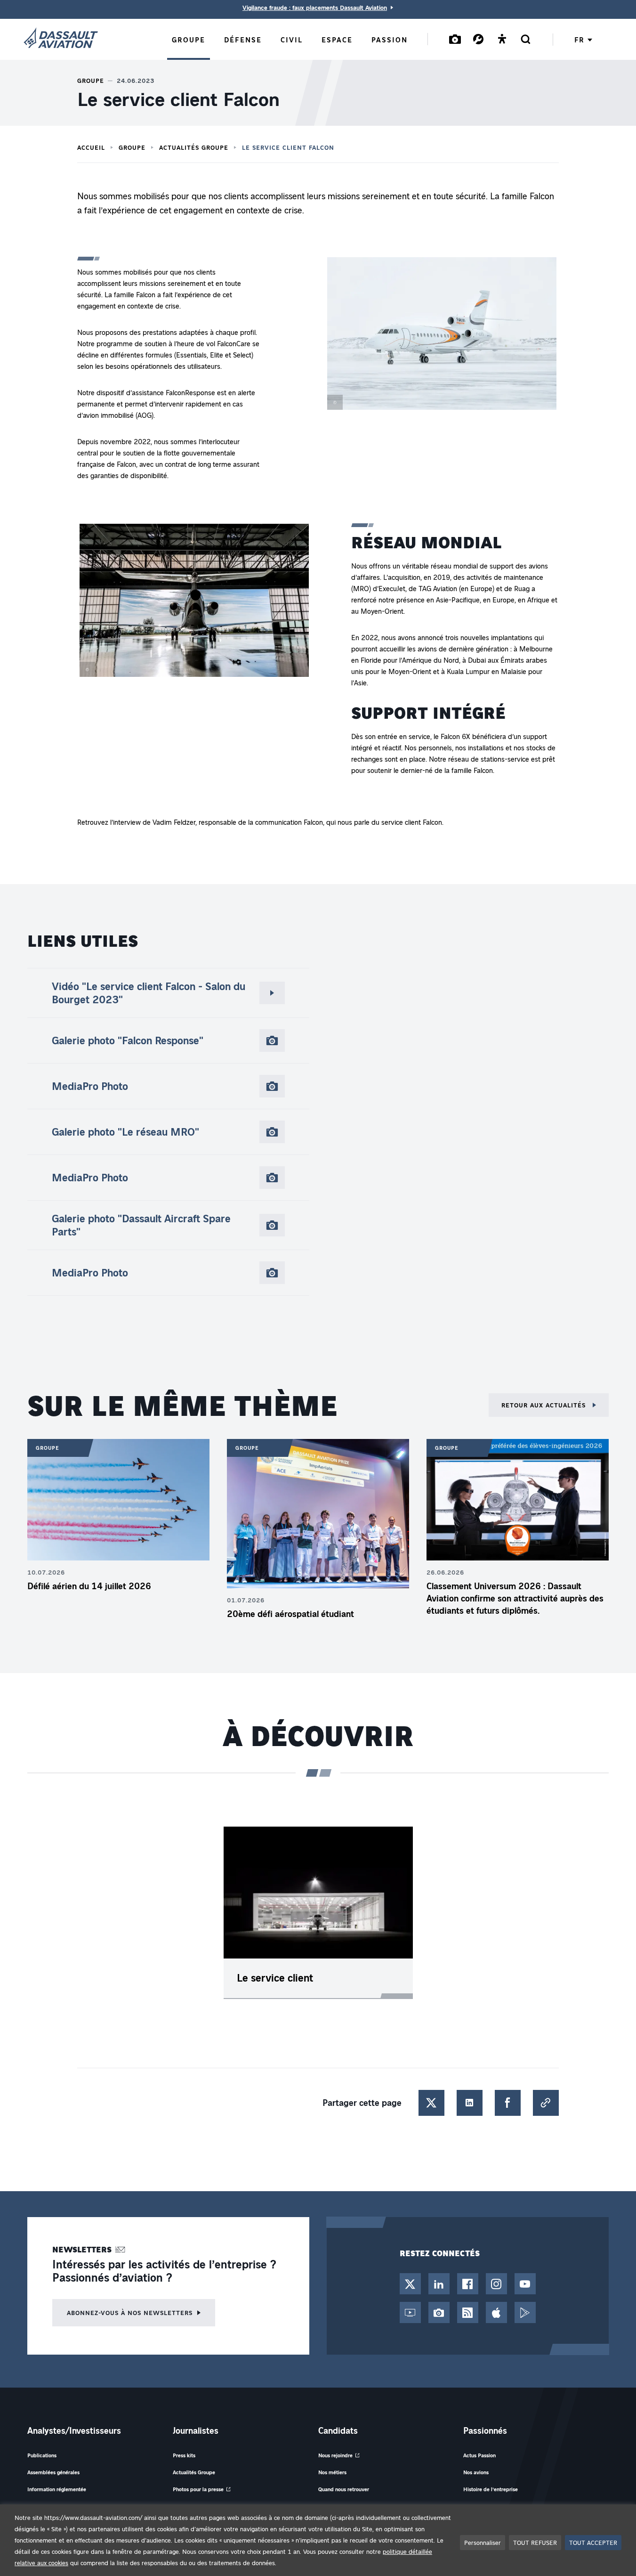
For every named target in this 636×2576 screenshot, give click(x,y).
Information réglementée (57, 2489)
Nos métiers (332, 2472)
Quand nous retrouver (344, 2489)
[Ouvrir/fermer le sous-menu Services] (478, 39)
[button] (442, 335)
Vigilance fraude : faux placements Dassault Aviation (315, 8)
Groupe (132, 147)
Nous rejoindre (335, 2455)
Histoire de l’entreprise (491, 2489)
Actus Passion (479, 2455)
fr (579, 40)
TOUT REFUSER (535, 2542)
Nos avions (476, 2472)
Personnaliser (483, 2542)
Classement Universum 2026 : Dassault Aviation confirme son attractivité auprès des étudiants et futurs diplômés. (515, 1598)
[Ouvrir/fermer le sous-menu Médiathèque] (455, 39)
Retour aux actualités (545, 1405)
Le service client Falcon (288, 147)
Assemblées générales (53, 2472)
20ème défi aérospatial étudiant (290, 1614)
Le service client (275, 1978)
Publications (42, 2455)
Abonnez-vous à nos (130, 2312)
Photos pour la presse (198, 2489)
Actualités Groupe (194, 147)
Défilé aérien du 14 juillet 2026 (89, 1586)
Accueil (91, 147)
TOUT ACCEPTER (593, 2542)
